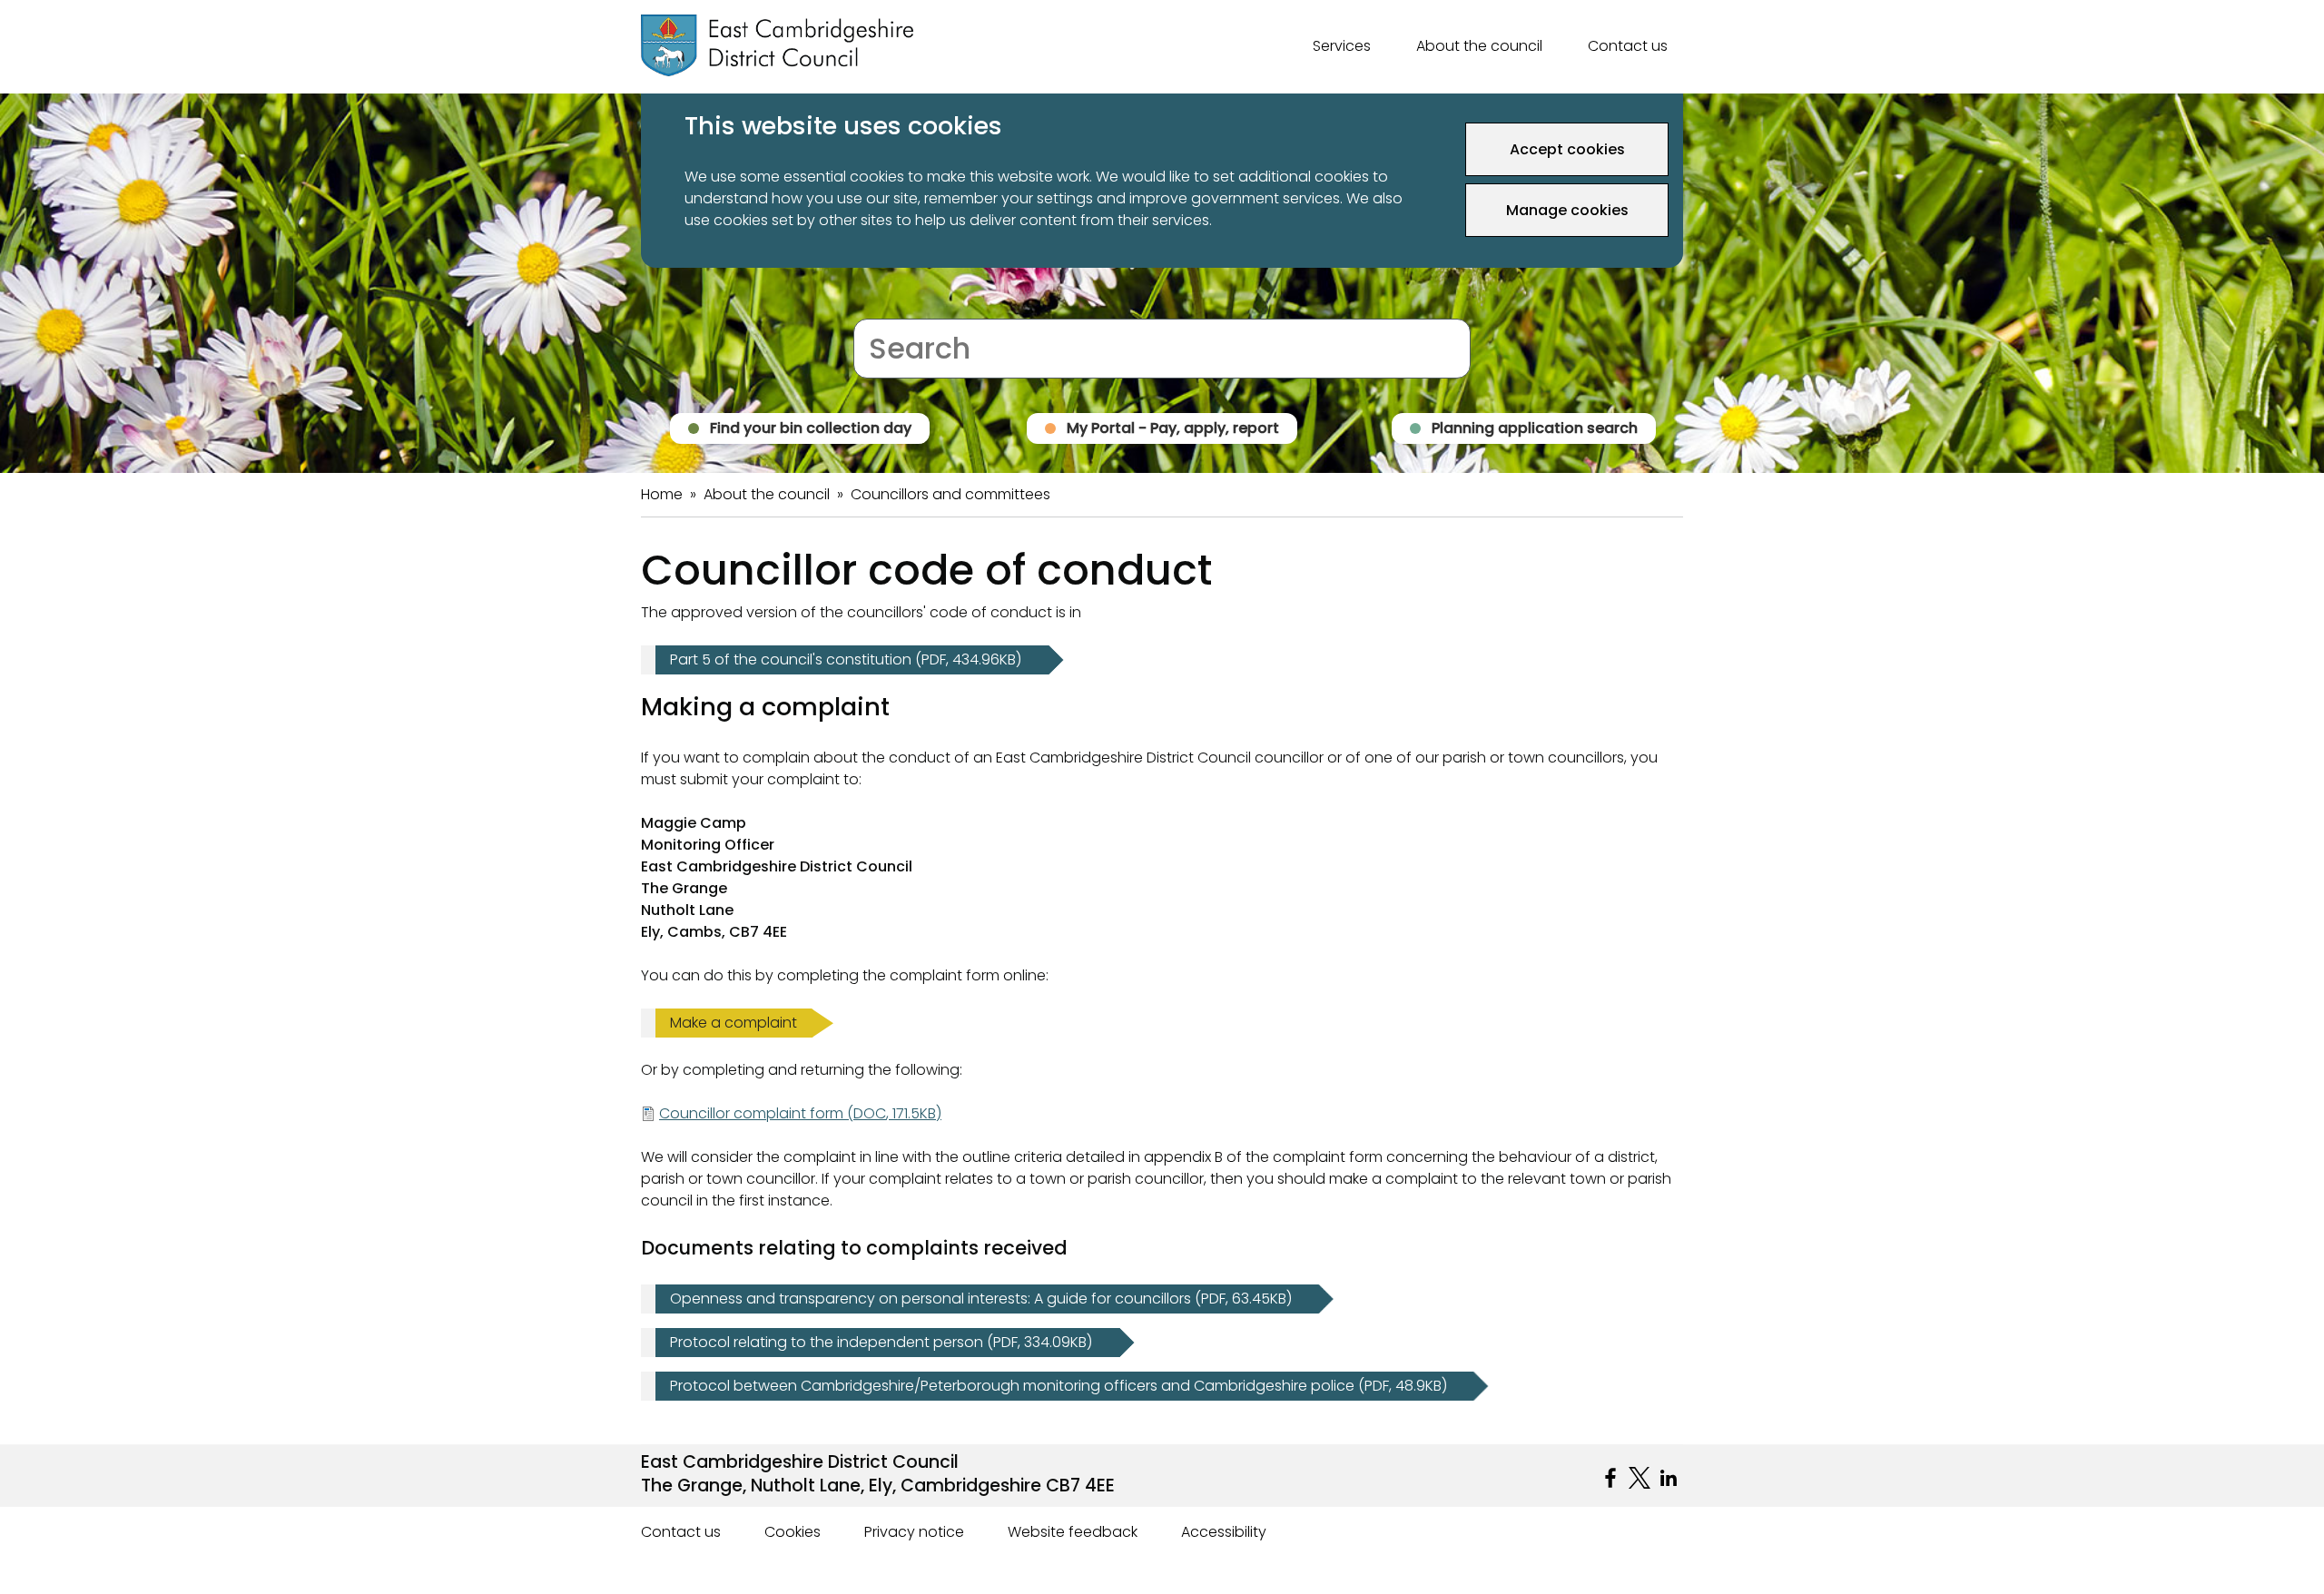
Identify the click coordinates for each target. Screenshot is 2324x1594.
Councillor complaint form (800, 1113)
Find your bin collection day (811, 428)
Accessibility (1224, 1532)
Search (878, 307)
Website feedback (1073, 1532)
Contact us (1628, 46)
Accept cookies (1567, 149)
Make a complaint (734, 1023)
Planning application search (1535, 428)
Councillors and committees (950, 494)
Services (1342, 46)
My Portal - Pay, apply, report (1173, 428)
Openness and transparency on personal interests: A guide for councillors (981, 1299)
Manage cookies (1567, 210)
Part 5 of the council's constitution (846, 660)
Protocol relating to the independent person (881, 1343)
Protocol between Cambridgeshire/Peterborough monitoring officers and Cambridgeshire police (1059, 1386)
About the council (1479, 46)
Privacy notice (914, 1532)
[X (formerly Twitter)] (1640, 1478)
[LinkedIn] (1669, 1478)
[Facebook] (1610, 1478)
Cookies (793, 1532)
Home (662, 494)
